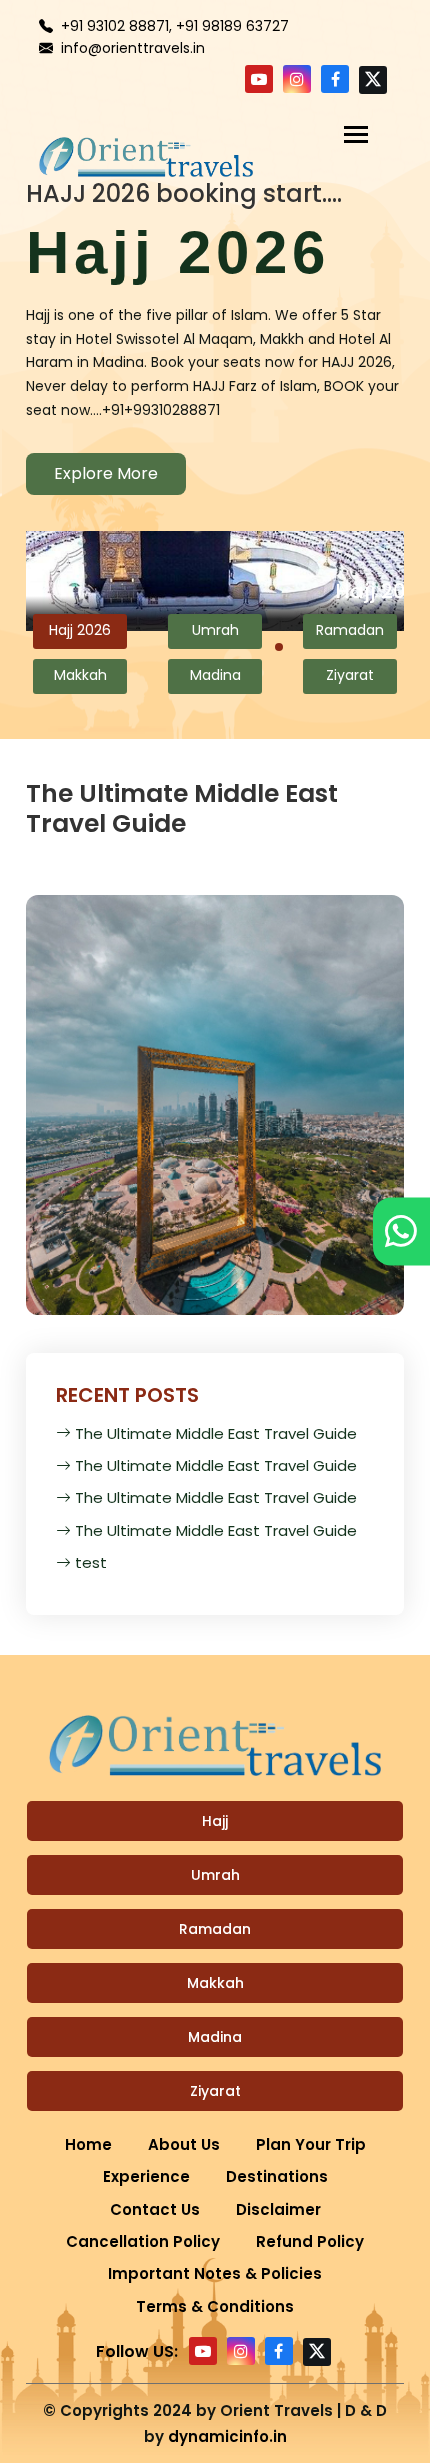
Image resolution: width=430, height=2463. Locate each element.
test (91, 1562)
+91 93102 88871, (116, 26)
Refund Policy (310, 2241)
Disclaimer (278, 2209)
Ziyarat (215, 2091)
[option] (215, 341)
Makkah (215, 1983)
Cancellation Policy (143, 2241)
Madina (215, 2037)
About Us (184, 2144)
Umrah (215, 1875)
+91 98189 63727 (232, 26)
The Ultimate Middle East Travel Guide (216, 1433)
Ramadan (215, 1929)
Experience (146, 2176)
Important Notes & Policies (215, 2273)
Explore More (106, 473)
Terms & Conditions (215, 2306)
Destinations (277, 2176)
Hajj (215, 1821)
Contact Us (155, 2209)
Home (88, 2144)
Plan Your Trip (311, 2144)
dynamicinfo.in (227, 2436)
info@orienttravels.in (133, 48)
